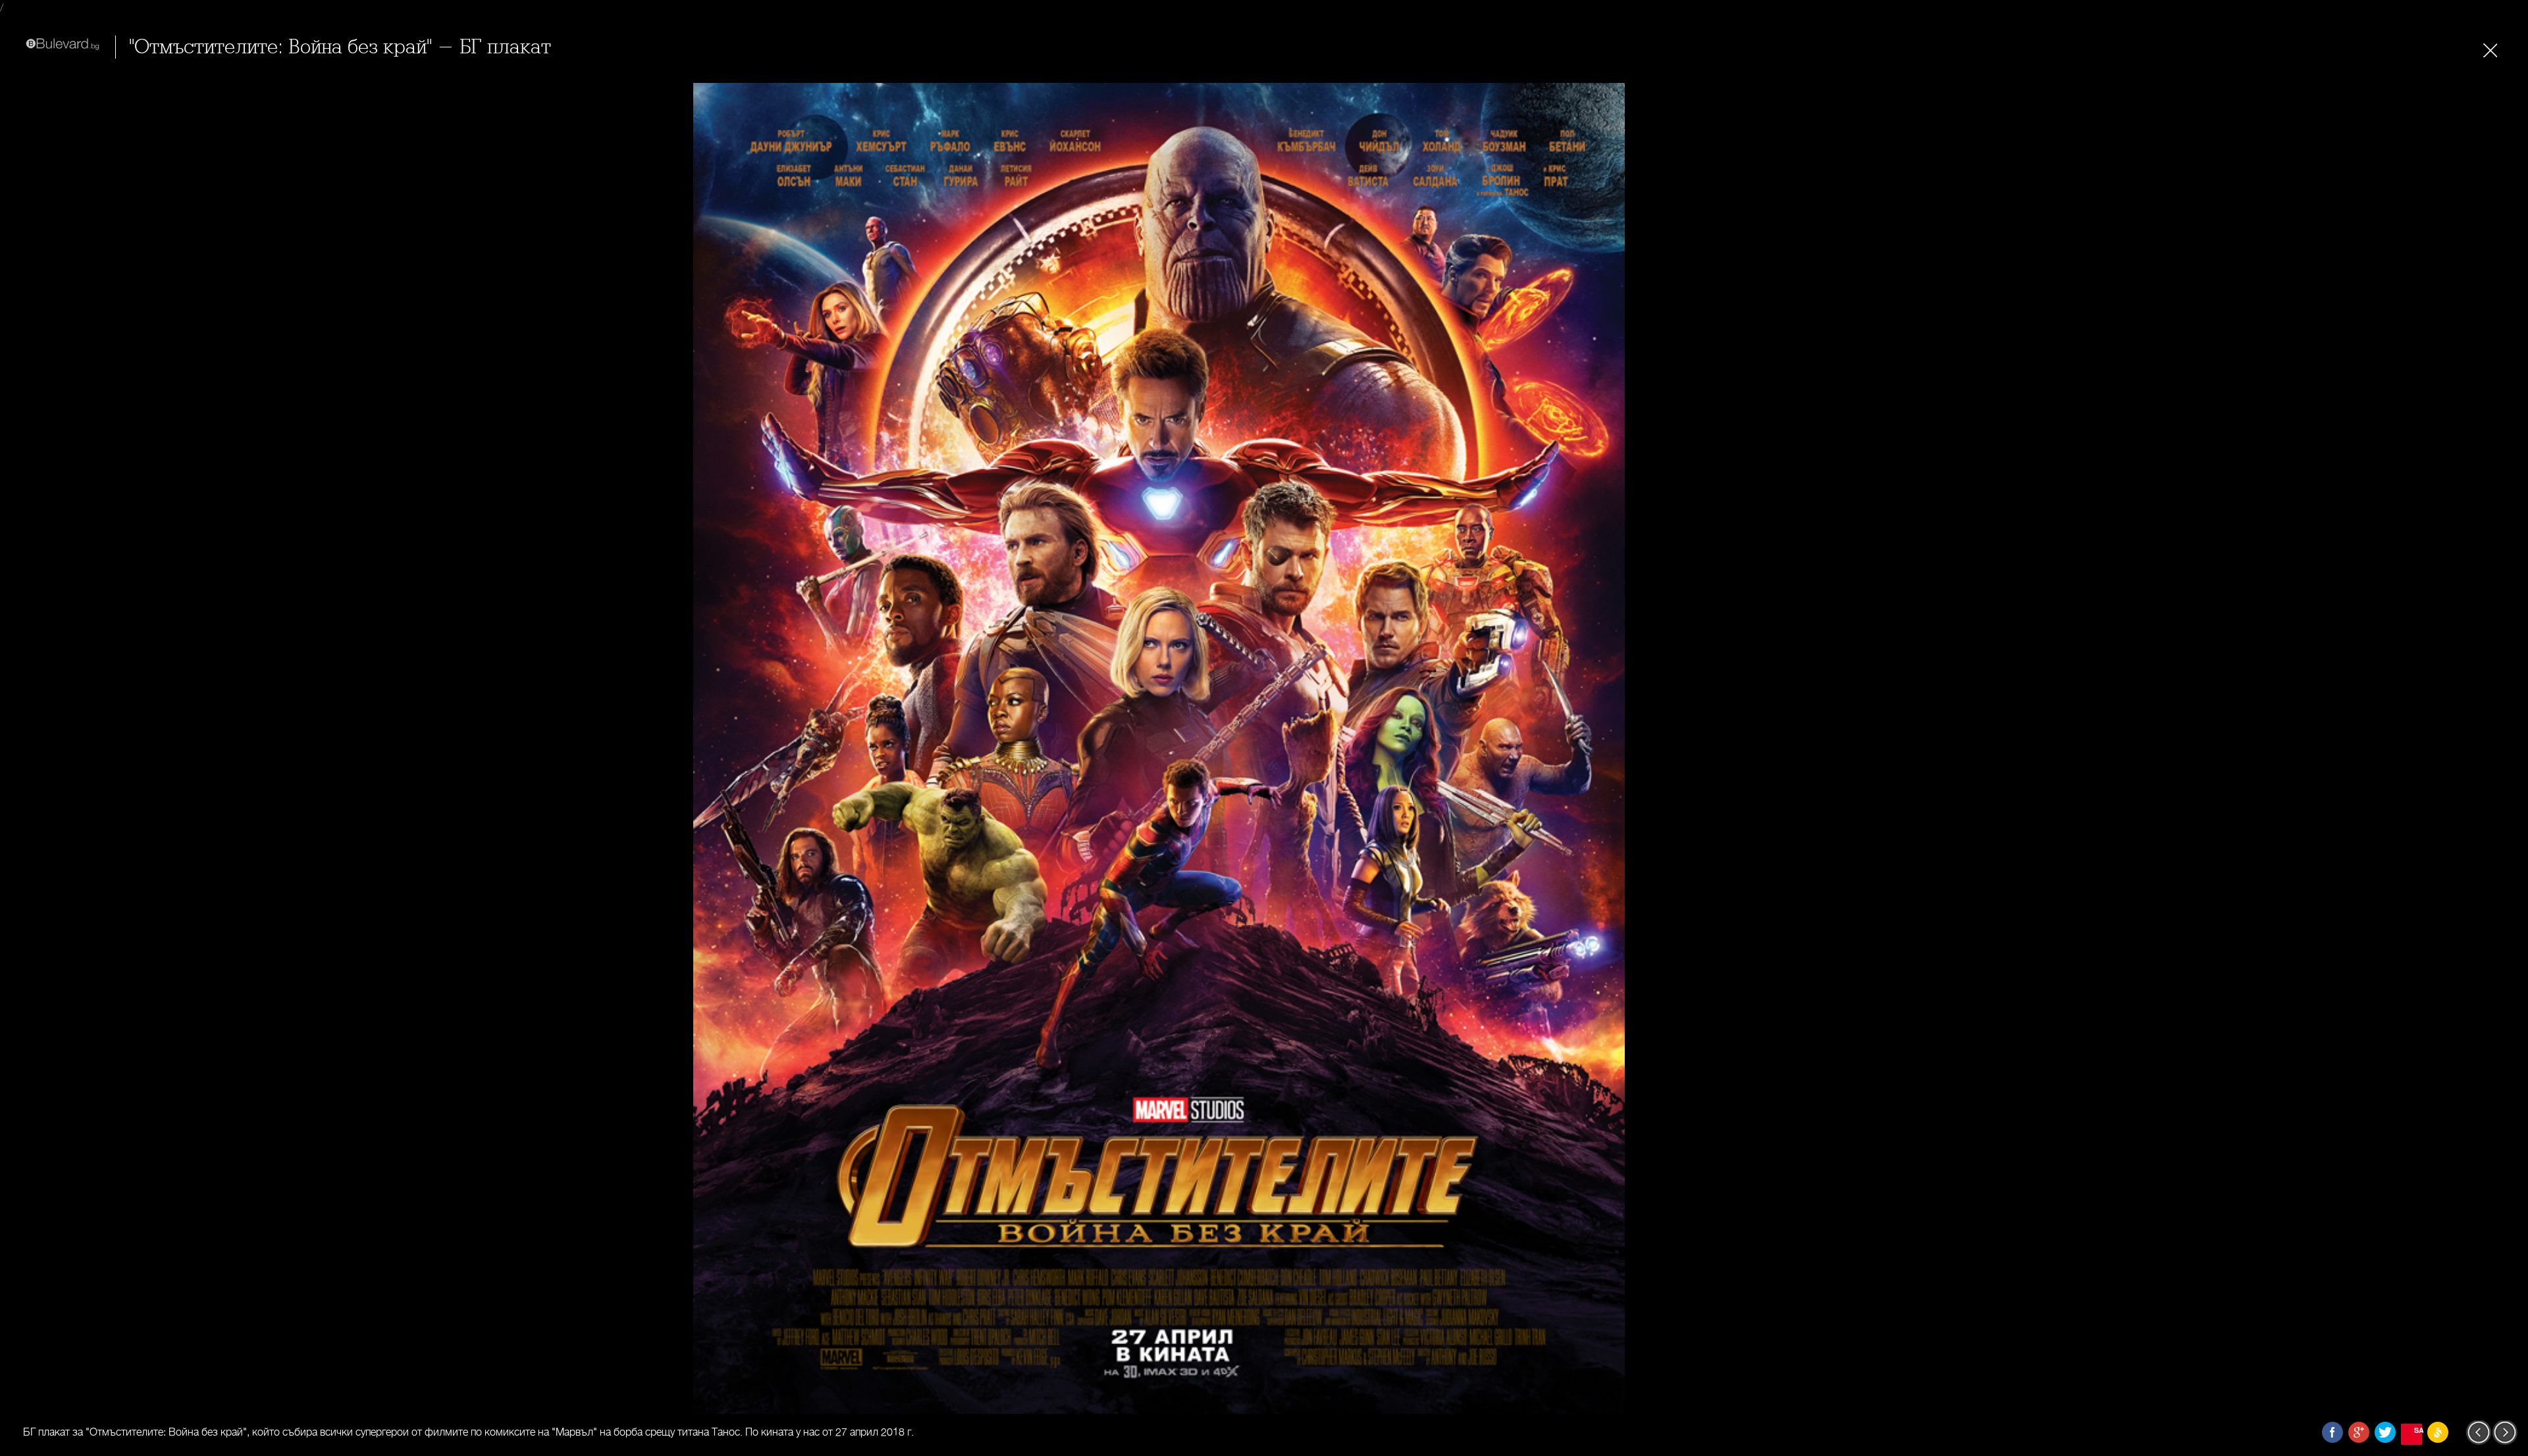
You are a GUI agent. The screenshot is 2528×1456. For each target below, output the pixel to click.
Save (2418, 1430)
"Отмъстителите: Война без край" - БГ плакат (340, 47)
